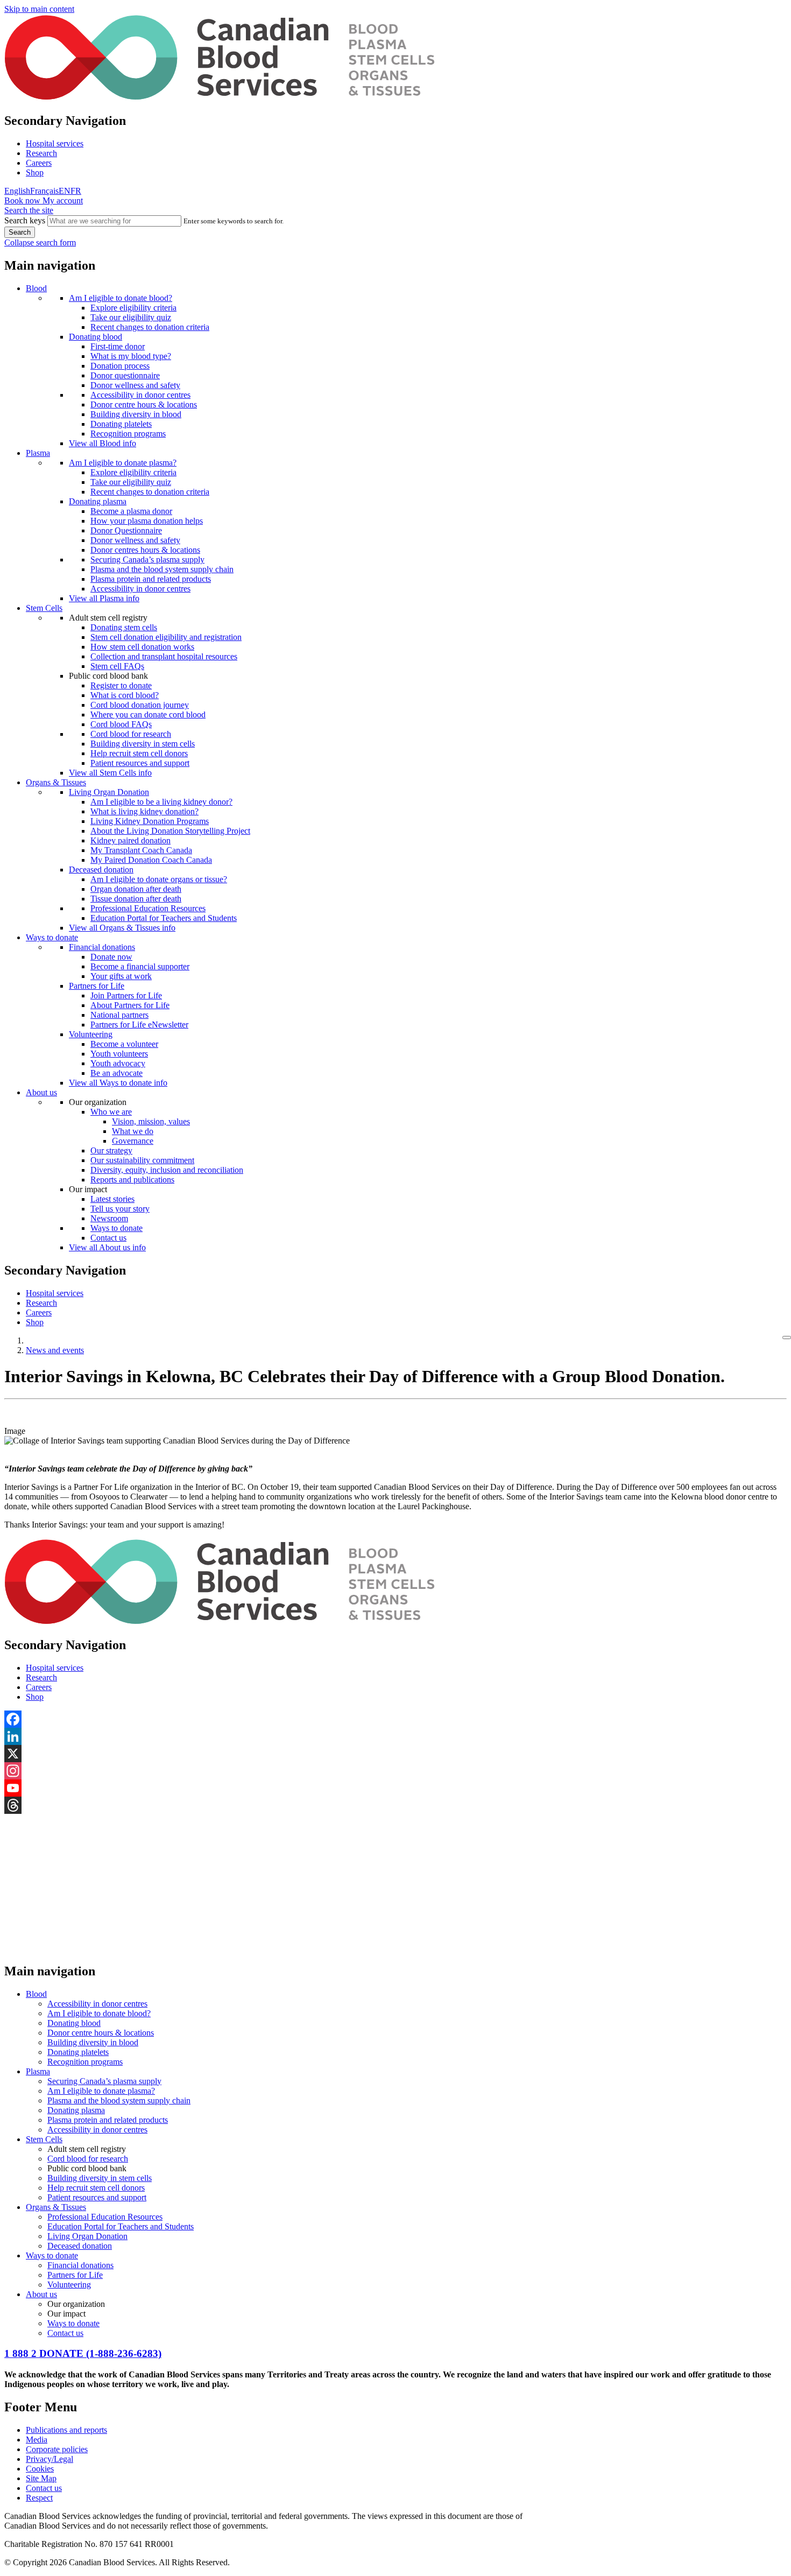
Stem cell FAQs (117, 666)
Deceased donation (101, 870)
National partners (119, 1015)
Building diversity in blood (136, 414)
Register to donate (121, 685)
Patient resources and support (140, 763)
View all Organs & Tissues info (122, 928)
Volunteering (91, 1034)
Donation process (120, 366)
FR (76, 191)
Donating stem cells (124, 627)
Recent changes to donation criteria (150, 327)
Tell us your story (120, 1209)
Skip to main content (39, 9)
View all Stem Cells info (110, 773)
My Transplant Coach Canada (141, 850)
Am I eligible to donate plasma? (123, 463)
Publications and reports (66, 2430)
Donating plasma (98, 501)
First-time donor (118, 346)
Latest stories (112, 1199)
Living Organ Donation (109, 792)
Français (44, 191)
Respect (39, 2498)
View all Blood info (103, 443)
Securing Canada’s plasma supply (147, 559)
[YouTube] (395, 1788)
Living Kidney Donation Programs (150, 821)
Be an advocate (116, 1073)
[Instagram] (395, 1771)
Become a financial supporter (140, 966)
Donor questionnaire (125, 375)
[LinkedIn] (395, 1736)
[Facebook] (395, 1719)
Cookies (40, 2469)
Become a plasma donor (131, 511)
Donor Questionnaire (126, 530)
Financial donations (102, 947)
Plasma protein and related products (151, 579)
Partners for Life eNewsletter (139, 1025)
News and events (55, 1350)
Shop (35, 173)
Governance (133, 1141)
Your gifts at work (121, 976)
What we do (133, 1131)
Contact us (108, 1238)
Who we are (111, 1112)
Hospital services (55, 143)
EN (65, 191)
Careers (39, 163)
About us (41, 1092)
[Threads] (395, 1805)
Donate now (111, 957)
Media (37, 2440)
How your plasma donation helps (147, 521)
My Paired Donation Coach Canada (151, 860)
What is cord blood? (125, 695)
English (17, 191)
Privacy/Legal (50, 2459)
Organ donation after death (136, 889)
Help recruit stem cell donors (139, 753)
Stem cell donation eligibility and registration (166, 637)
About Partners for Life (130, 1005)
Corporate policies (57, 2449)
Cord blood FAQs (121, 724)
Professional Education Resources (148, 908)
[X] (395, 1754)
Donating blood (96, 337)
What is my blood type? (131, 356)
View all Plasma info (104, 598)
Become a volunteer (124, 1044)
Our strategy (111, 1150)
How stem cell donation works (142, 647)
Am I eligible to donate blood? (121, 298)
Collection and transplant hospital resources (164, 656)
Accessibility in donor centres (140, 395)
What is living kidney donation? (144, 811)
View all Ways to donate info (118, 1083)
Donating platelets (121, 424)
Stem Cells (44, 608)
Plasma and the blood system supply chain (162, 569)
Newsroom (109, 1218)
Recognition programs (128, 434)
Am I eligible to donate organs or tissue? (159, 879)
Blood (36, 288)
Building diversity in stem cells (143, 744)
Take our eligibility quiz (131, 317)
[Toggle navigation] (787, 1338)
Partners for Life (97, 986)
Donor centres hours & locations (145, 550)
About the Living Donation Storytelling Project (170, 831)
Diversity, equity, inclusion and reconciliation (167, 1170)
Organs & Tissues (56, 782)
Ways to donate (52, 937)
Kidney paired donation (130, 840)
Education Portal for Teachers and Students (164, 918)
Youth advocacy (118, 1063)
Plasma (38, 453)
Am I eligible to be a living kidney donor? (161, 802)
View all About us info (107, 1247)
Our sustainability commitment (142, 1160)
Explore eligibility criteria (133, 308)
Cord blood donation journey (140, 705)
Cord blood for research (131, 734)
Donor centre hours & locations (144, 404)
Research (41, 153)
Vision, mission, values (151, 1121)
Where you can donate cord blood (148, 715)
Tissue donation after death (136, 899)
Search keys (25, 220)
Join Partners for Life (126, 995)
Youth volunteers (119, 1054)
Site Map (41, 2478)
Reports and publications (132, 1180)
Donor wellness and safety (135, 385)
